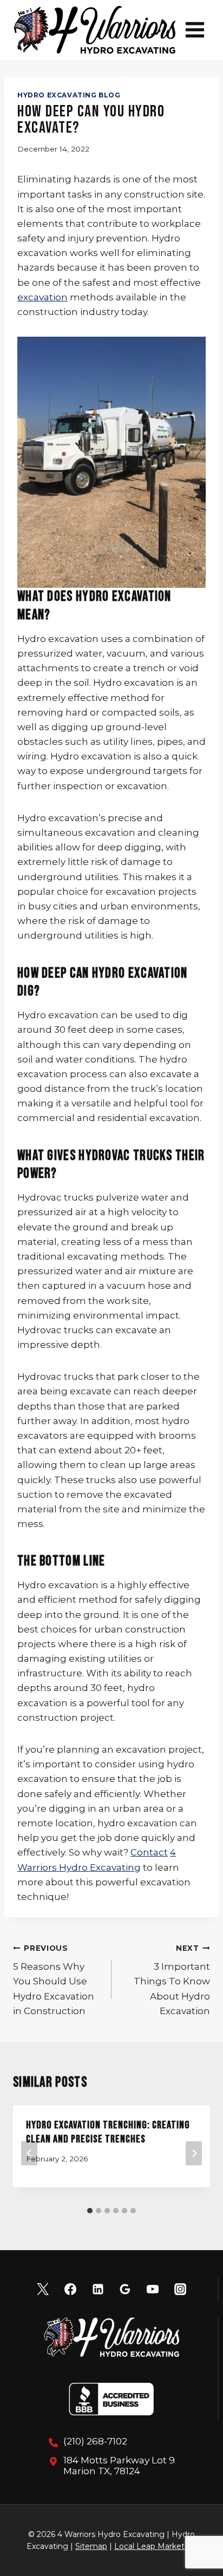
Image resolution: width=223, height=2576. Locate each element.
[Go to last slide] (29, 2154)
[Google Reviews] (125, 2289)
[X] (43, 2289)
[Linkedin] (98, 2289)
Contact (149, 1852)
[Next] (194, 2154)
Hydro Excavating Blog (69, 95)
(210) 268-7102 (95, 2441)
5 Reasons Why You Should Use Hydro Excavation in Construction (54, 1980)
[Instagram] (180, 2289)
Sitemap (91, 2546)
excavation (42, 297)
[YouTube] (153, 2289)
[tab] (90, 2211)
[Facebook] (70, 2289)
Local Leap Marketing (155, 2546)
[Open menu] (195, 30)
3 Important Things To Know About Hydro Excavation (172, 1980)
